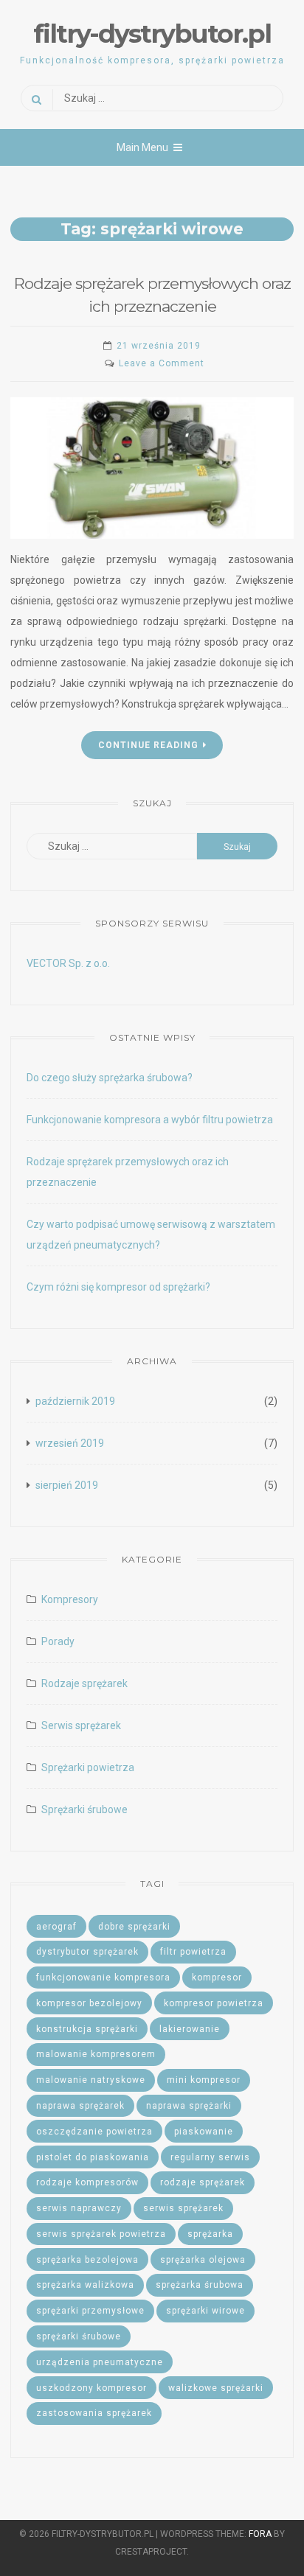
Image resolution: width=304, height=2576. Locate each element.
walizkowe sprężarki (216, 2388)
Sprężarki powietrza (88, 1767)
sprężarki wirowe (205, 2311)
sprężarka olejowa (203, 2260)
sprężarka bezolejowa (87, 2260)
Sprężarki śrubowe (84, 1809)
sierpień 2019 (67, 1485)
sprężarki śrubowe (79, 2336)
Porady (58, 1641)
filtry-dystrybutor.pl (152, 34)
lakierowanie (190, 2029)
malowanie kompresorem (96, 2054)
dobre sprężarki (134, 1927)
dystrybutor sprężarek (87, 1952)
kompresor (217, 1978)
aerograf (56, 1927)
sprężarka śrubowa (200, 2285)
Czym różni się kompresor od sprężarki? (118, 1287)
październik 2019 (75, 1401)
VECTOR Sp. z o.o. (68, 963)
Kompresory (70, 1599)
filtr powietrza (193, 1952)
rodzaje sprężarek (203, 2182)
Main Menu (142, 147)
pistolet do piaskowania (93, 2157)
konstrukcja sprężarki (87, 2029)
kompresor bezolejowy (89, 2003)
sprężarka (210, 2234)
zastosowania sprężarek (94, 2413)
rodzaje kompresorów (87, 2182)
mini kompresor (204, 2080)
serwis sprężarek (183, 2208)
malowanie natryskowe (91, 2080)
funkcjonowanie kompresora (103, 1978)
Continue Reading (148, 745)
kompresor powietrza (214, 2003)
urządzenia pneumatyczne (100, 2362)
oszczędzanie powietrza (94, 2132)
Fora (260, 2534)
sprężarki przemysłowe (90, 2311)
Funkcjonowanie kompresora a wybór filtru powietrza (150, 1120)
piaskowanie (204, 2132)
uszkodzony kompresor (91, 2388)
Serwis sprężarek (81, 1725)
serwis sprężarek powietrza (101, 2234)
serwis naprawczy (79, 2208)
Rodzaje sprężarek (84, 1683)
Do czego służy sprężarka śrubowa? (110, 1078)
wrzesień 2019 (70, 1443)
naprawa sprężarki (189, 2106)
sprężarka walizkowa (85, 2285)
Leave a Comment (162, 363)
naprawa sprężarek (80, 2106)
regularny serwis (210, 2157)
